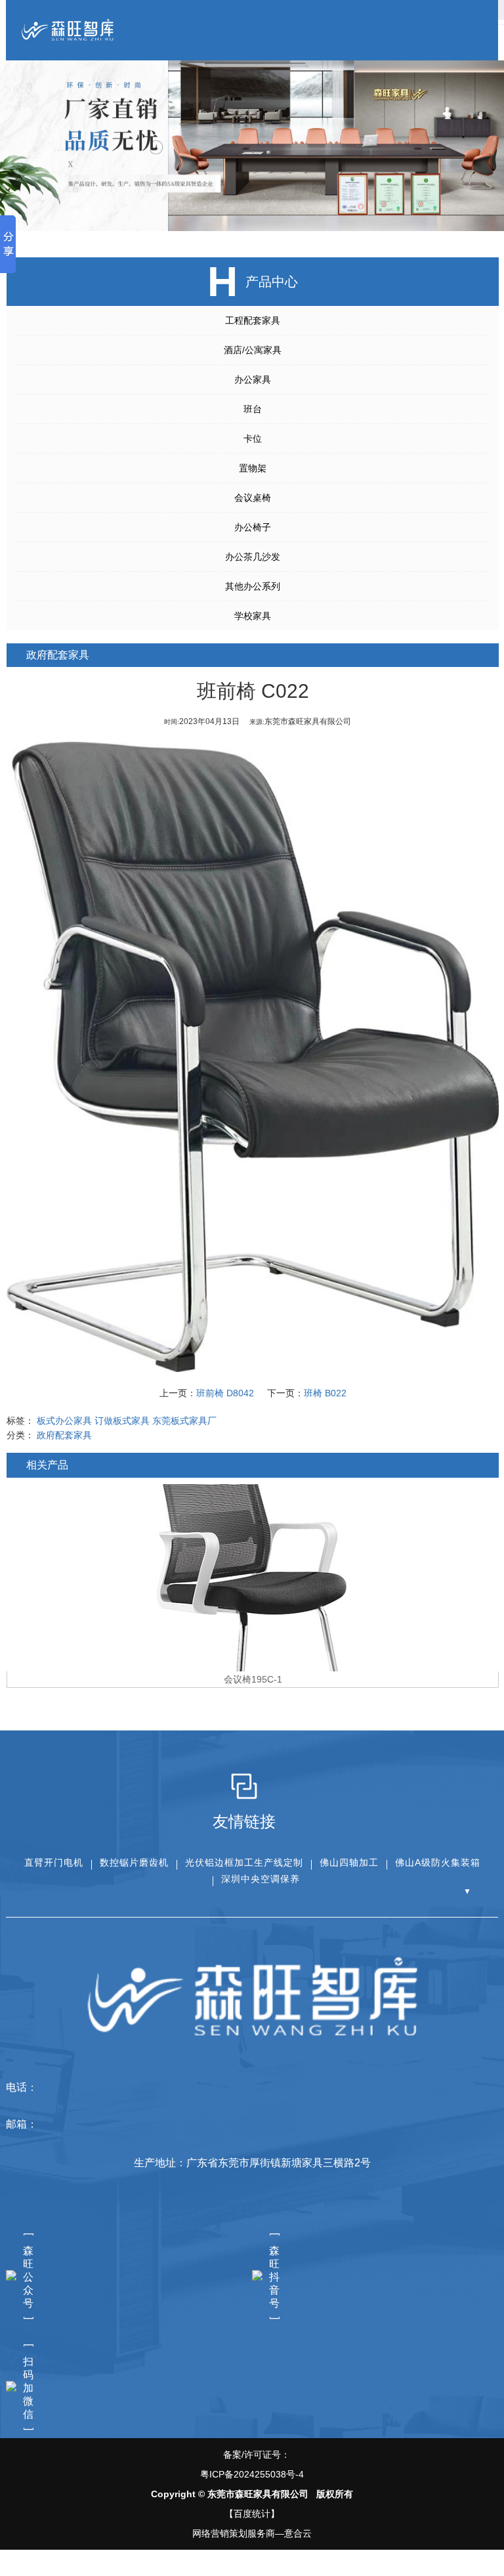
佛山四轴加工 (349, 1862)
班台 (253, 409)
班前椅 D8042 (225, 1393)
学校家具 (253, 616)
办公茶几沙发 (253, 557)
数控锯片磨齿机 (134, 1862)
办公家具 (253, 379)
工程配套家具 (253, 320)
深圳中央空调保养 (261, 1879)
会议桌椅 (253, 498)
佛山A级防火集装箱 (438, 1862)
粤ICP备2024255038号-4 (252, 2474)
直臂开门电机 (54, 1862)
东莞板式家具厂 (184, 1421)
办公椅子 (253, 527)
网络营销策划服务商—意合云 (252, 2533)
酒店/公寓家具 (253, 350)
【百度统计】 (252, 2514)
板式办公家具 (64, 1421)
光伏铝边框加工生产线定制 (244, 1862)
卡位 (253, 439)
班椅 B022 (325, 1393)
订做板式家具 (122, 1421)
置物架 (253, 468)
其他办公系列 (253, 586)
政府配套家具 (64, 1435)
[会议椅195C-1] (253, 1578)
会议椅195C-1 (253, 1679)
